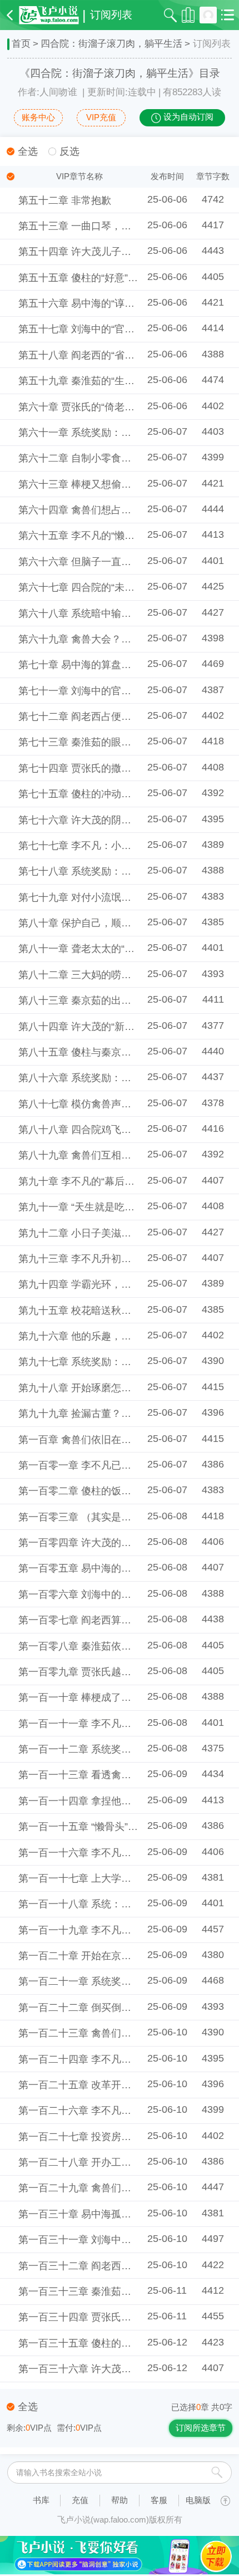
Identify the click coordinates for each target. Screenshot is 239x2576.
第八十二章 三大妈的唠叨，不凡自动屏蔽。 (115, 975)
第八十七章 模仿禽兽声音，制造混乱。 (105, 1104)
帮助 (120, 2500)
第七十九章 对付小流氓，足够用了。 (100, 897)
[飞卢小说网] (49, 15)
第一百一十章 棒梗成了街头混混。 (95, 1697)
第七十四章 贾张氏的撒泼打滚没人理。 (105, 768)
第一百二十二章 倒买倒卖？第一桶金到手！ (115, 2008)
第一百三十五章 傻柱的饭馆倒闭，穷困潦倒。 (120, 2343)
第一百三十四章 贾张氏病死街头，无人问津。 (120, 2317)
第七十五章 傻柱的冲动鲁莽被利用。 (100, 794)
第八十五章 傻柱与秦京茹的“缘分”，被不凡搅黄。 (128, 1052)
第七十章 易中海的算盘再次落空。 (95, 665)
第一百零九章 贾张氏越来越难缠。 (95, 1672)
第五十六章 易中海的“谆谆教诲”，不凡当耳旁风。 (128, 303)
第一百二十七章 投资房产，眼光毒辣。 (105, 2137)
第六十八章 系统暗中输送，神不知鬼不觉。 (115, 614)
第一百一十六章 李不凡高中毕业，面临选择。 (120, 1853)
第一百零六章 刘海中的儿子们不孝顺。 (105, 1594)
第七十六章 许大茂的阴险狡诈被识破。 (105, 820)
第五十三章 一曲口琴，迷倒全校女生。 (105, 226)
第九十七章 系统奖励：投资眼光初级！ (105, 1362)
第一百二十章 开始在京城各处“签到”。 (103, 1956)
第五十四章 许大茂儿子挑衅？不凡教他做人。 (120, 252)
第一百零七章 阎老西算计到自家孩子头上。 (115, 1620)
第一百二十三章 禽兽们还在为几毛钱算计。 (115, 2033)
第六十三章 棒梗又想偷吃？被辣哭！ (100, 484)
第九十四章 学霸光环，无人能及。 (95, 1284)
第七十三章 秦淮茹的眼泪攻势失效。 (100, 742)
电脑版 (198, 2500)
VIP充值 (101, 117)
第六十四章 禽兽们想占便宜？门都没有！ (110, 510)
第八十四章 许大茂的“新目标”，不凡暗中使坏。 (123, 1027)
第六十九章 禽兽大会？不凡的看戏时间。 (110, 639)
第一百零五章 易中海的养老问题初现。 (105, 1568)
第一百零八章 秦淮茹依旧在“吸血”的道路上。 (118, 1646)
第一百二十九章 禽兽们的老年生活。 (100, 2188)
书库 (41, 2500)
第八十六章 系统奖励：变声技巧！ (95, 1078)
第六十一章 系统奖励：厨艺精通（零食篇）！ (120, 433)
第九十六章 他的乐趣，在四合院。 (95, 1336)
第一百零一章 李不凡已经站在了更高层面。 (115, 1465)
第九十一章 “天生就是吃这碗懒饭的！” (103, 1207)
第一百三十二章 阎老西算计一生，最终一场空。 (125, 2266)
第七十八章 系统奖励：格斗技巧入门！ (105, 871)
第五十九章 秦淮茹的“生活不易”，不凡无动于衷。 (128, 381)
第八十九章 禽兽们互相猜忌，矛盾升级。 (110, 1155)
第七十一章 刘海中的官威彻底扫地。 (100, 691)
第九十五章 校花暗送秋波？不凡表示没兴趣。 (120, 1311)
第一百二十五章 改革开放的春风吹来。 (105, 2085)
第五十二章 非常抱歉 (65, 200)
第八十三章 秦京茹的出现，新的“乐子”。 (108, 1000)
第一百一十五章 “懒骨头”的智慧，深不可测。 (118, 1827)
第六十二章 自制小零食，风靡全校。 (100, 458)
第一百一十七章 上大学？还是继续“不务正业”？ (123, 1878)
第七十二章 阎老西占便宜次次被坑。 (100, 717)
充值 (80, 2500)
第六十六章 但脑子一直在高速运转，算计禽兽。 (125, 562)
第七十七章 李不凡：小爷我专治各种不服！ (115, 846)
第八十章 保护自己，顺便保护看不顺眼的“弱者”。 (128, 923)
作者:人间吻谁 (48, 92)
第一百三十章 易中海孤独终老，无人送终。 (115, 2214)
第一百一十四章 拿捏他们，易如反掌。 (105, 1801)
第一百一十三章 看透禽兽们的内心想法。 (110, 1775)
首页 (21, 44)
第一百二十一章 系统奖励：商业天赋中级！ (115, 1981)
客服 (159, 2500)
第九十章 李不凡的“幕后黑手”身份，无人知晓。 (123, 1181)
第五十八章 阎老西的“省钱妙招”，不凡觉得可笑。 (128, 355)
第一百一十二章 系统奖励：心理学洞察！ (110, 1749)
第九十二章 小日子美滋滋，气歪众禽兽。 (110, 1233)
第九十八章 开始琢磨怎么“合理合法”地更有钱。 (123, 1388)
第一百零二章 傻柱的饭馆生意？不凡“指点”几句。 (128, 1491)
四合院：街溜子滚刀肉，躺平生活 (111, 44)
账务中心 (38, 117)
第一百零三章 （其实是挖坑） (85, 1517)
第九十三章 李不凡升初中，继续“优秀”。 (108, 1259)
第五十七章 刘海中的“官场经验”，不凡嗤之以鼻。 (128, 329)
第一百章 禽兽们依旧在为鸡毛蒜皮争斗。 (110, 1440)
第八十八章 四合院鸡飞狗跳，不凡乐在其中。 (120, 1130)
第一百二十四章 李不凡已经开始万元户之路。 (120, 2059)
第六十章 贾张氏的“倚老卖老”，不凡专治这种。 (123, 407)
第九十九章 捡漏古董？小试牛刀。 (95, 1414)
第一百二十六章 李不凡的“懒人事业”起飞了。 (118, 2111)
